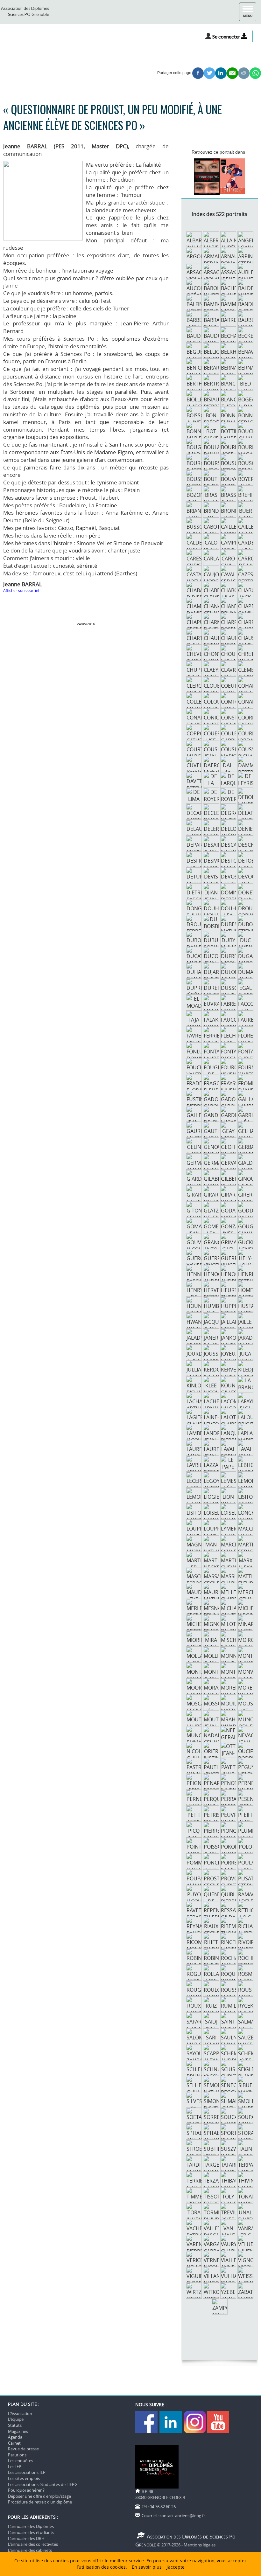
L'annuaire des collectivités (33, 2544)
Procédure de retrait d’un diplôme (40, 2502)
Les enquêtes (21, 2461)
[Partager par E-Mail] (232, 73)
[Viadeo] (195, 2421)
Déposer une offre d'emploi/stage (39, 2496)
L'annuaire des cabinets (30, 2550)
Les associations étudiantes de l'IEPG (43, 2484)
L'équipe (16, 2419)
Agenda (15, 2437)
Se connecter (227, 36)
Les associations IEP (27, 2472)
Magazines (18, 2431)
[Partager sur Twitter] (209, 73)
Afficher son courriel (21, 590)
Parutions (17, 2455)
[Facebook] (147, 2421)
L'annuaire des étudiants (31, 2532)
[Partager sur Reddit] (244, 73)
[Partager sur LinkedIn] (221, 73)
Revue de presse (23, 2449)
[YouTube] (218, 2421)
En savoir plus (147, 2567)
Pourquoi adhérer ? (26, 2490)
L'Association (20, 2413)
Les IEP (15, 2467)
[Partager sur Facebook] (198, 73)
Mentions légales (200, 2545)
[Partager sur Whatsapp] (255, 73)
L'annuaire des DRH (26, 2538)
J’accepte (176, 2567)
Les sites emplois (24, 2478)
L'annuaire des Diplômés (31, 2526)
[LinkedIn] (171, 2421)
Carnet (14, 2443)
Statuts (15, 2425)
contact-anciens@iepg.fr (182, 2516)
